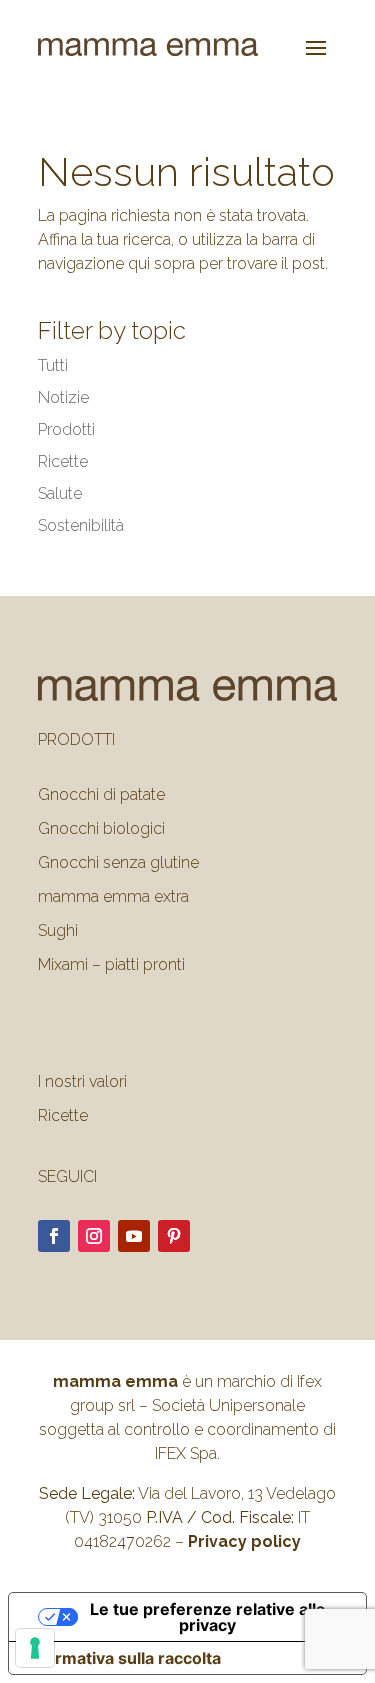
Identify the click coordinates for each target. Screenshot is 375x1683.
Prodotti (66, 429)
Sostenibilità (81, 525)
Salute (60, 493)
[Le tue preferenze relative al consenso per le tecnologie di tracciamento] (35, 1648)
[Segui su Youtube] (134, 1236)
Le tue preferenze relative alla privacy (207, 1617)
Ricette (63, 461)
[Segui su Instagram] (94, 1236)
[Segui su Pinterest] (174, 1236)
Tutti (53, 365)
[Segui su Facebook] (54, 1236)
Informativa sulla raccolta (123, 1658)
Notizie (63, 397)
